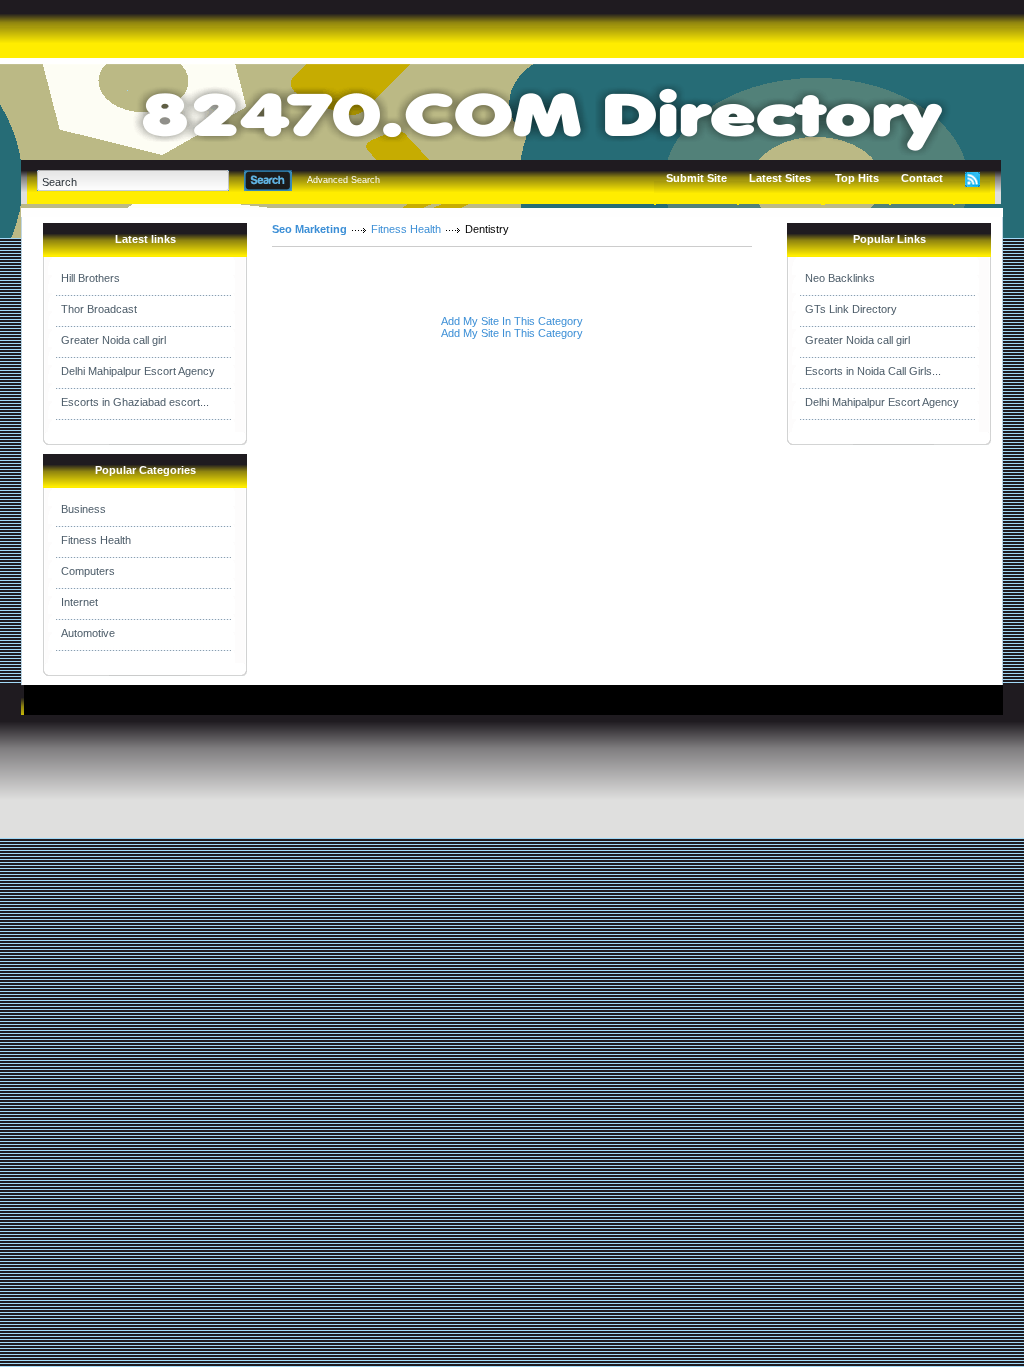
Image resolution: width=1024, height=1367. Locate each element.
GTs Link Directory (851, 309)
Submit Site (696, 178)
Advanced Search (343, 180)
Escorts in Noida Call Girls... (873, 371)
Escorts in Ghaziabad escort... (135, 402)
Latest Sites (780, 178)
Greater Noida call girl (113, 340)
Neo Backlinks (840, 278)
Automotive (88, 633)
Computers (88, 571)
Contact (922, 178)
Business (83, 509)
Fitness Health (96, 540)
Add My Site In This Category (512, 321)
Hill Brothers (90, 278)
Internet (79, 602)
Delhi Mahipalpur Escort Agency (138, 371)
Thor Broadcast (99, 309)
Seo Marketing (309, 229)
